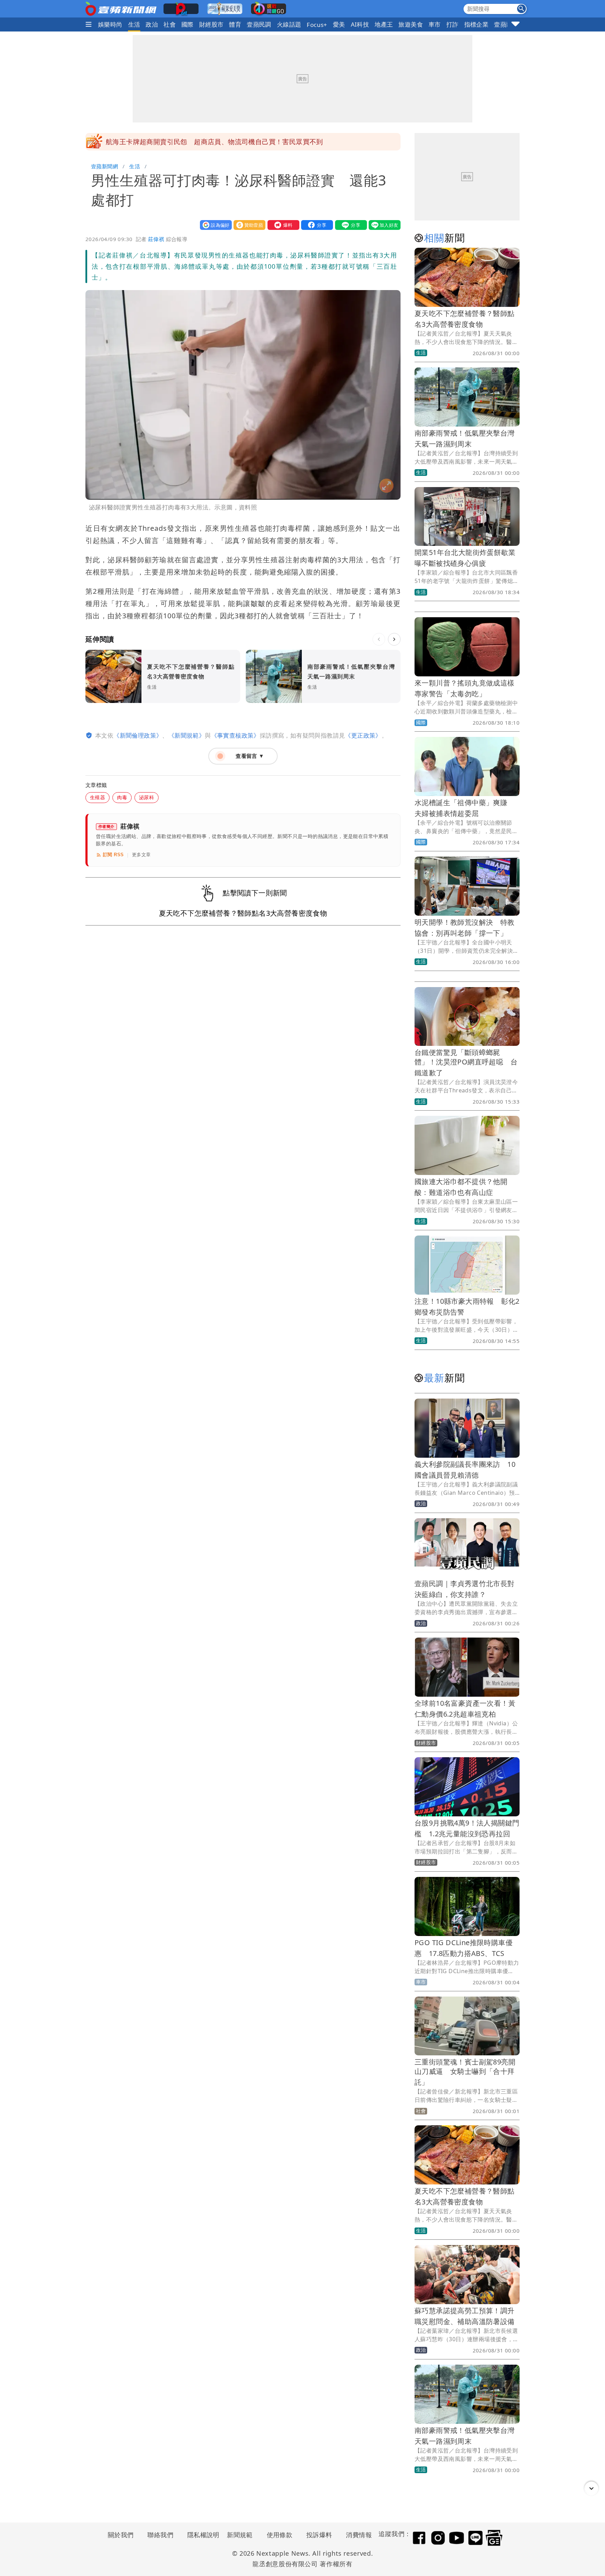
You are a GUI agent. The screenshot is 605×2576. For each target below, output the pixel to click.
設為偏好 (214, 225)
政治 (152, 24)
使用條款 (280, 2535)
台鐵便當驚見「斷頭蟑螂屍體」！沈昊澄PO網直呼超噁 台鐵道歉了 (466, 1062)
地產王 (384, 24)
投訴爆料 (319, 2535)
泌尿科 (147, 797)
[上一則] (379, 639)
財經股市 (211, 24)
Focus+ (317, 25)
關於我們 (121, 2535)
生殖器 (98, 797)
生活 (134, 24)
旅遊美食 (411, 24)
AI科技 (360, 24)
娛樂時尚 (110, 24)
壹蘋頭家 (506, 24)
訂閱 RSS (113, 855)
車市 (435, 24)
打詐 (453, 24)
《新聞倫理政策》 (138, 735)
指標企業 (477, 24)
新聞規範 (240, 2535)
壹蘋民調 (259, 24)
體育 (235, 24)
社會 (170, 24)
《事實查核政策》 (235, 735)
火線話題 (289, 24)
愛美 (339, 24)
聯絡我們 (160, 2535)
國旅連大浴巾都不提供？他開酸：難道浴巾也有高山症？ (191, 142)
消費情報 (359, 2535)
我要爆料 (282, 225)
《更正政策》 (363, 735)
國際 (187, 24)
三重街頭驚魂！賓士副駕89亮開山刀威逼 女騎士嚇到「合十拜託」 (465, 2072)
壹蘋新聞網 (105, 166)
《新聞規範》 (187, 735)
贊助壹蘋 (248, 225)
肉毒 (122, 797)
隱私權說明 (201, 2535)
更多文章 (141, 855)
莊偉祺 (156, 239)
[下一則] (394, 639)
